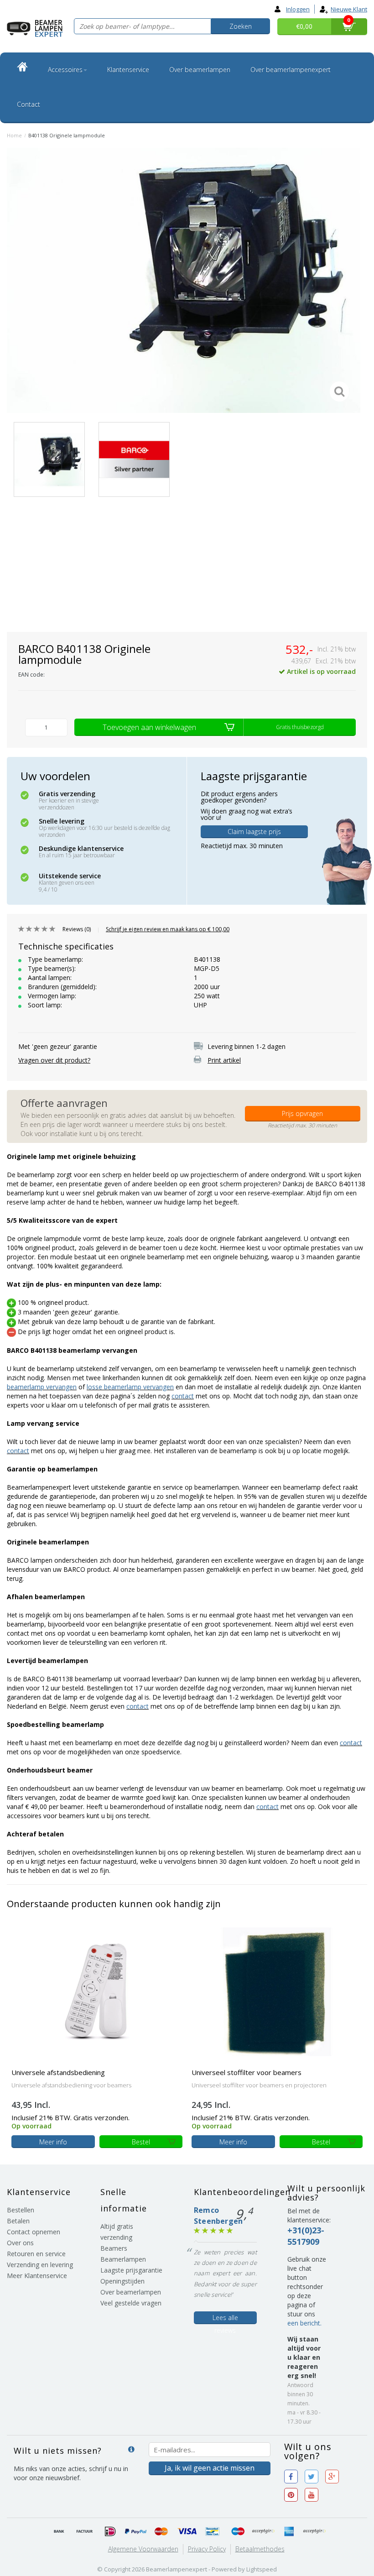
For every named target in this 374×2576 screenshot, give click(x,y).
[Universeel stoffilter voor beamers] (277, 1991)
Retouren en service (36, 2254)
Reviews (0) (77, 929)
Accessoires (65, 70)
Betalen (18, 2221)
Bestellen (21, 2210)
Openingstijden (122, 2281)
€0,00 (304, 26)
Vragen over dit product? (54, 1060)
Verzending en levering (40, 2265)
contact (183, 1396)
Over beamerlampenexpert (291, 70)
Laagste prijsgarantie (131, 2270)
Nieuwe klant (349, 9)
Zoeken (241, 26)
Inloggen (298, 9)
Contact (29, 104)
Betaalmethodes (260, 2549)
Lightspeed (262, 2569)
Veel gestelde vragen (131, 2303)
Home (14, 135)
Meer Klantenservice (37, 2276)
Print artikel (224, 1060)
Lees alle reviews (225, 2319)
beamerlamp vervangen (42, 1387)
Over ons (20, 2243)
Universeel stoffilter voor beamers (247, 2072)
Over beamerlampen (200, 70)
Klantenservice (128, 70)
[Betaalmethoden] (59, 2532)
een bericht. (304, 2323)
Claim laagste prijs (254, 832)
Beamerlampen (123, 2259)
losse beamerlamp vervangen (130, 1387)
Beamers (114, 2248)
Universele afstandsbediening (58, 2072)
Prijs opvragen (302, 1113)
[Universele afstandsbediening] (97, 1991)
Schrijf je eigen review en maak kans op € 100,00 (168, 929)
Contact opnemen (34, 2232)
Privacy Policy (207, 2549)
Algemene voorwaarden (143, 2549)
